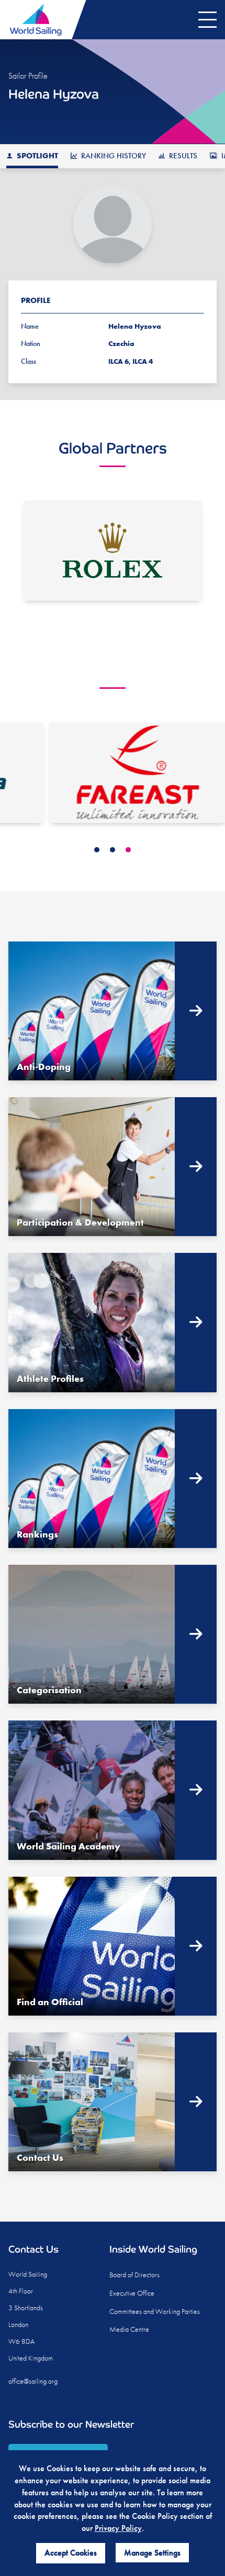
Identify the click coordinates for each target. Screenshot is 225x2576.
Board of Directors (134, 2275)
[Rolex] (113, 551)
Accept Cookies (71, 2553)
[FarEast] (113, 772)
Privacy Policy (118, 2528)
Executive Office (132, 2293)
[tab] (97, 850)
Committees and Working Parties (155, 2311)
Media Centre (129, 2329)
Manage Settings (152, 2553)
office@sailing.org (33, 2381)
